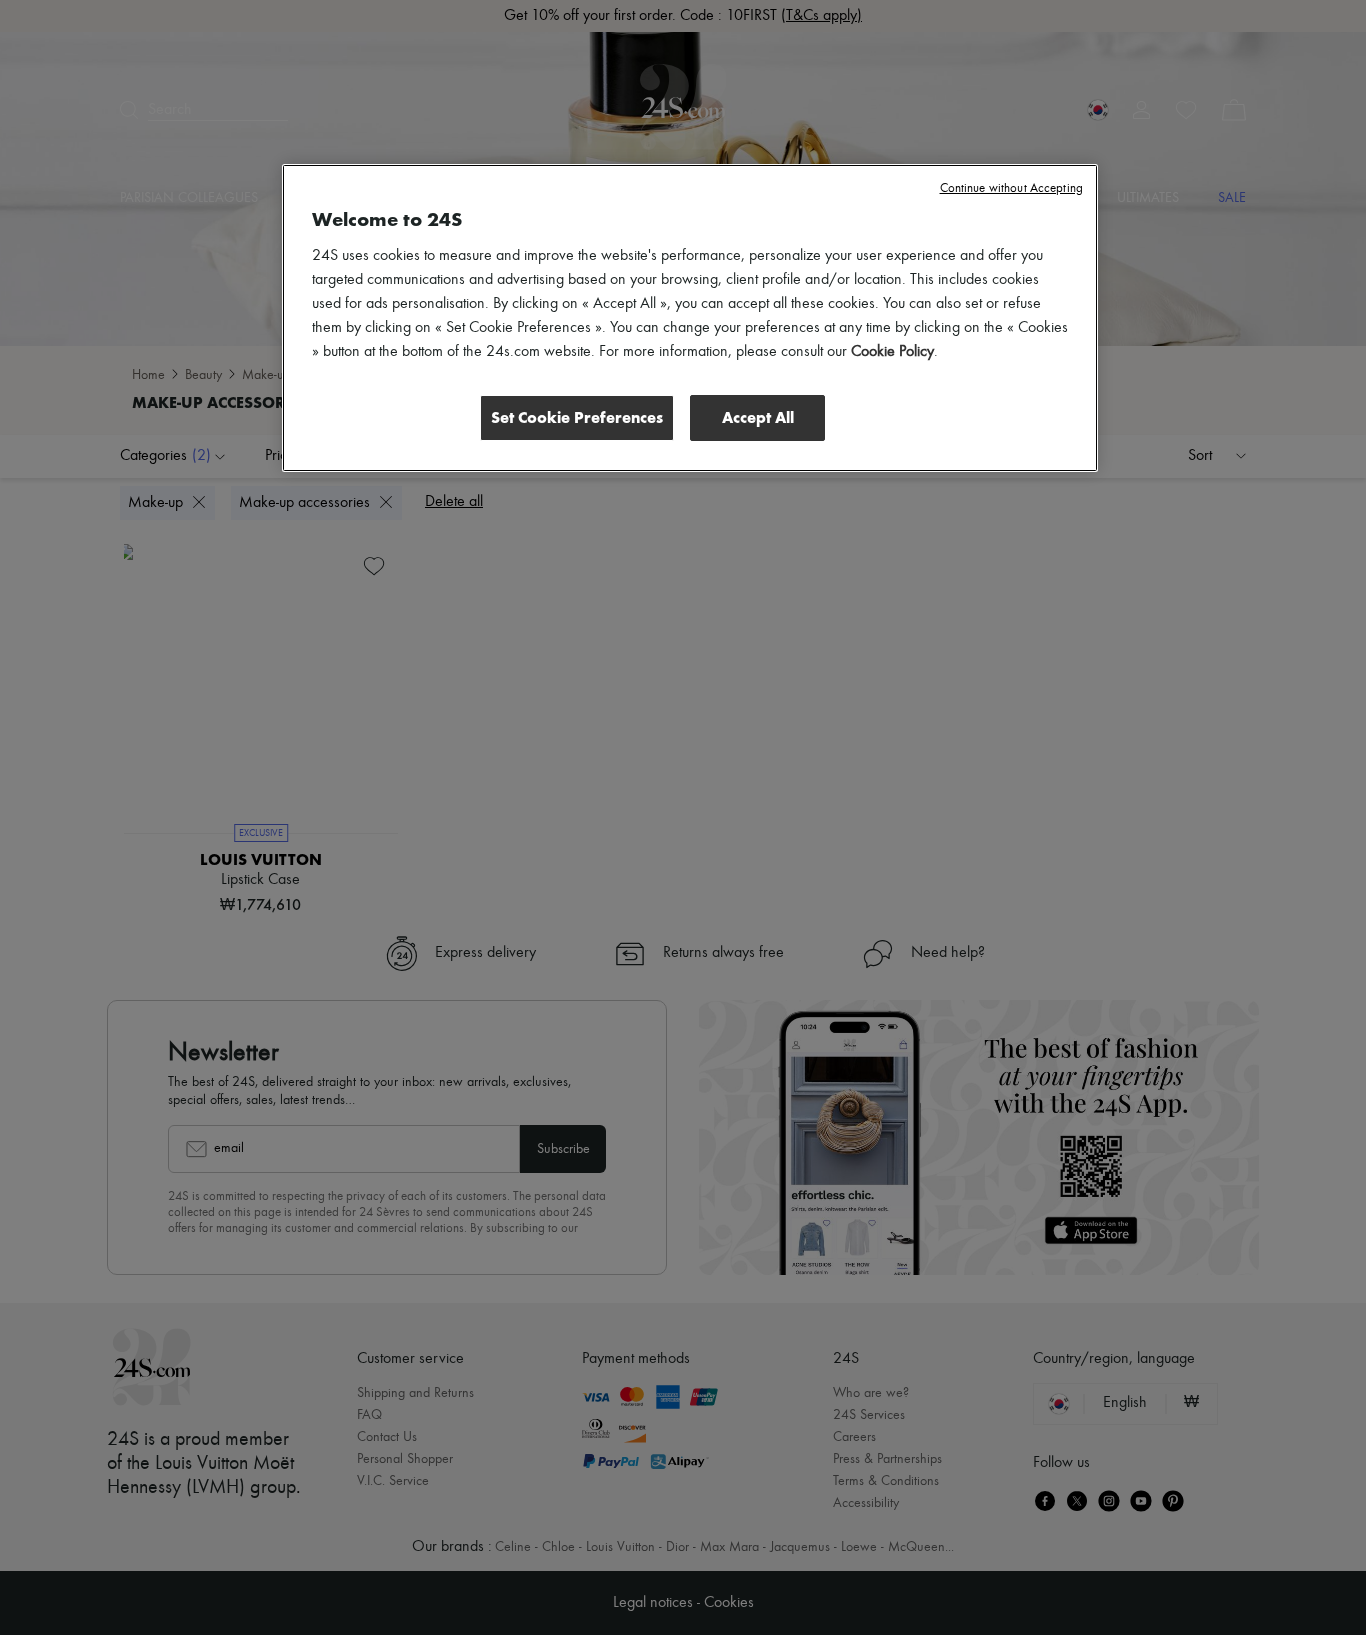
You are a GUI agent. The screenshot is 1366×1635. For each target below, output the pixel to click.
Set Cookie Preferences (577, 417)
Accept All (758, 417)
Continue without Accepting (1011, 188)
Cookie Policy (892, 352)
